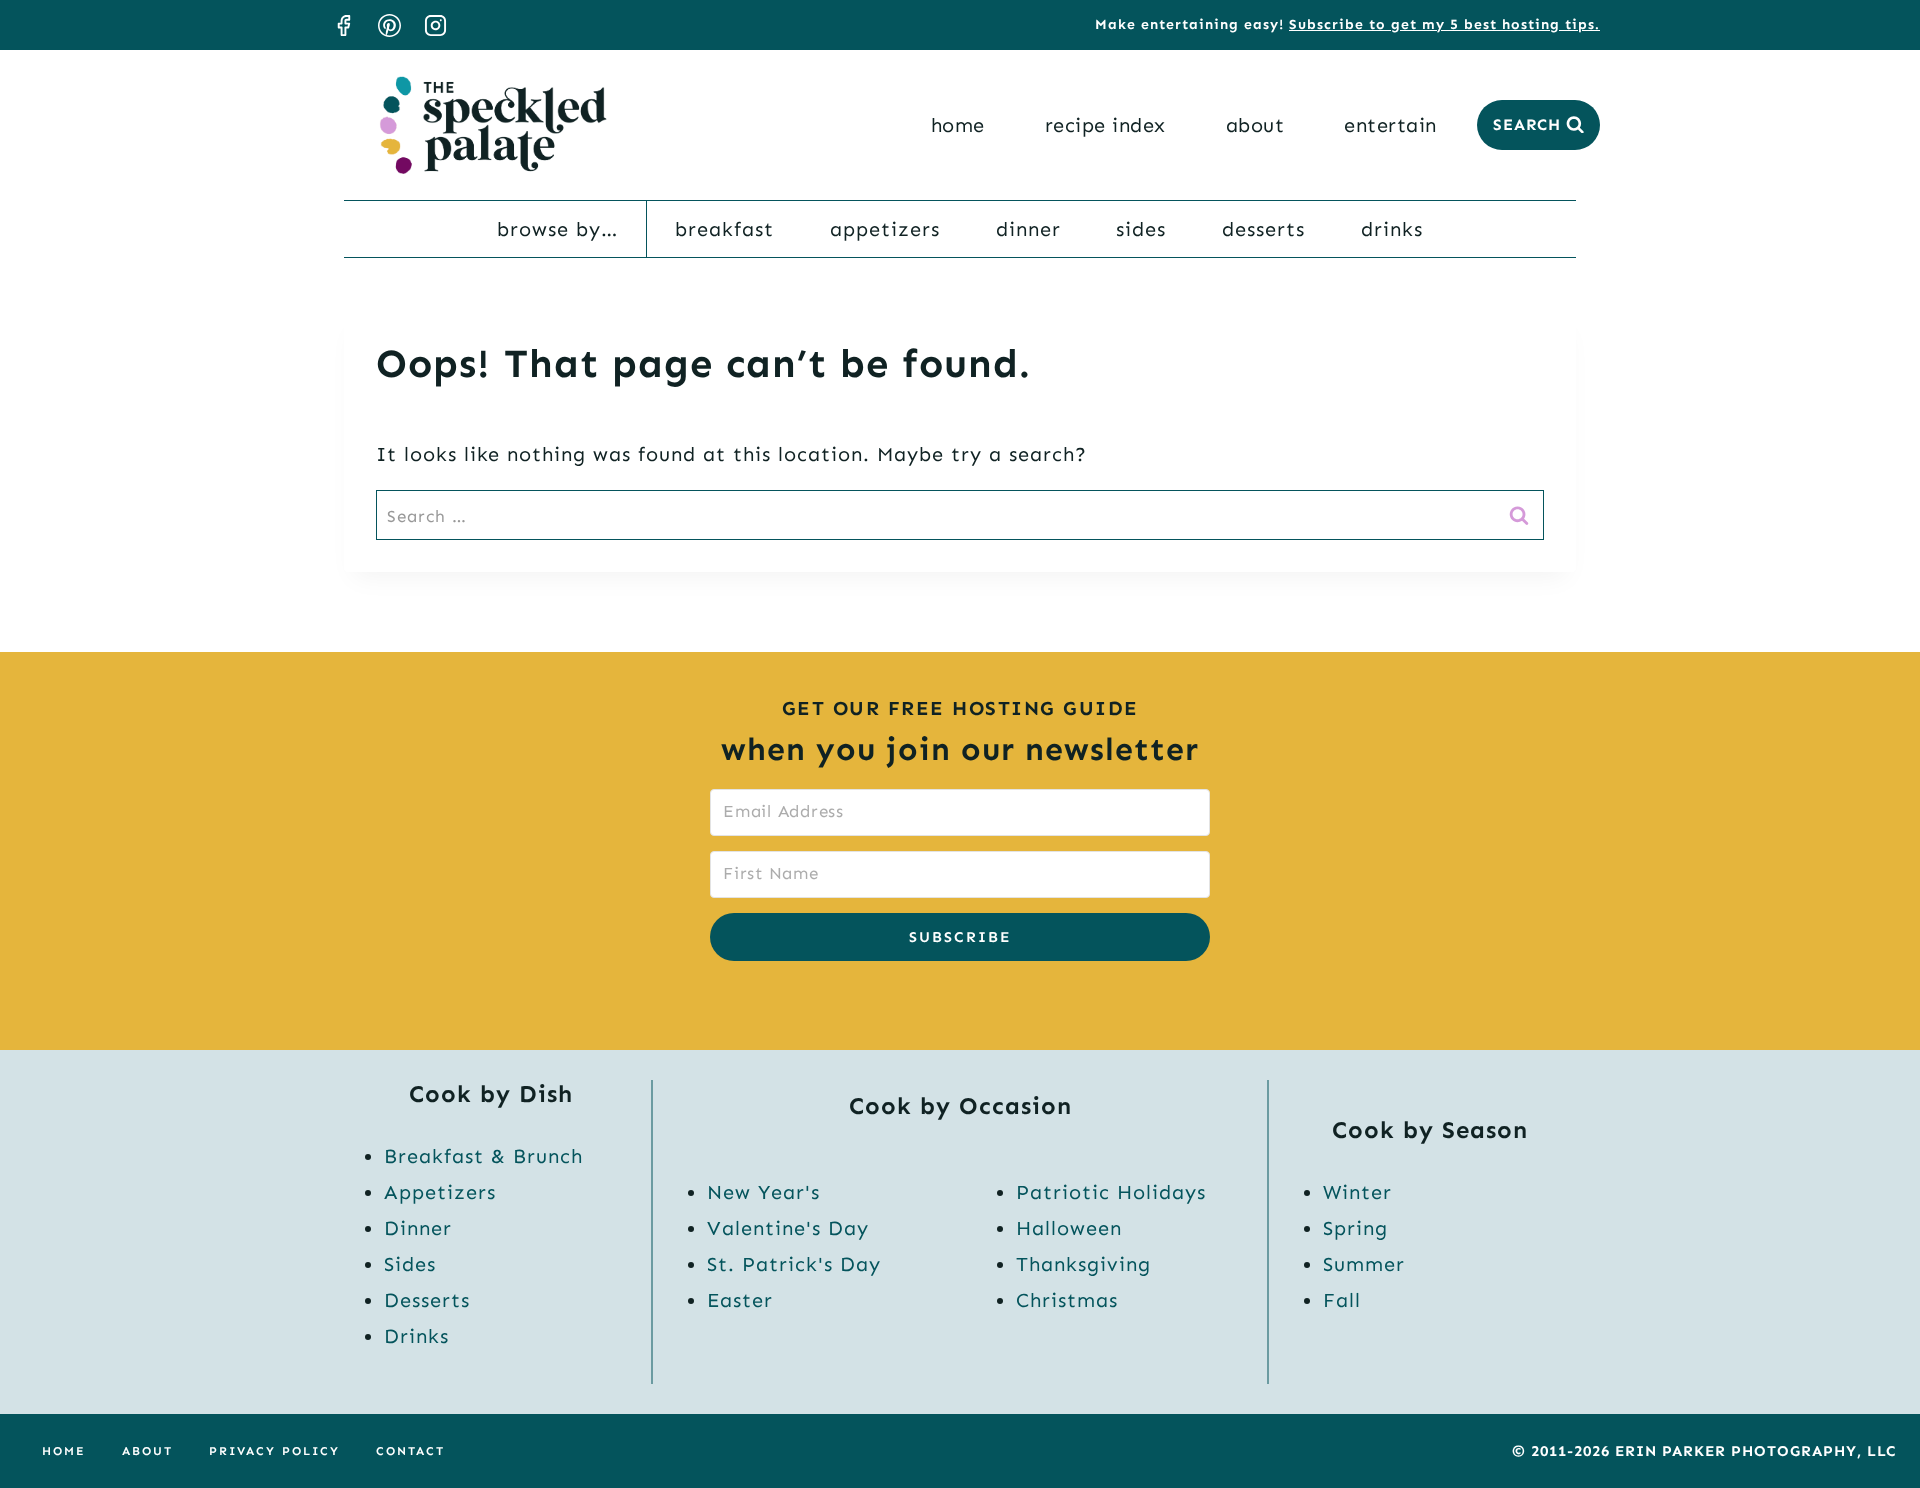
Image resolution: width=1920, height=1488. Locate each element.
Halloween (1069, 1228)
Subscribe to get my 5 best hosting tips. (1444, 24)
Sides (1141, 229)
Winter (1357, 1192)
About (1255, 125)
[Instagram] (435, 25)
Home (958, 125)
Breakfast (724, 229)
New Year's (763, 1192)
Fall (1342, 1300)
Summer (1364, 1264)
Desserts (1263, 229)
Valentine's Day (788, 1228)
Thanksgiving (1083, 1264)
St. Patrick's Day (794, 1264)
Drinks (1392, 229)
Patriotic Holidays (1111, 1192)
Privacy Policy (274, 1451)
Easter (740, 1300)
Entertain (1390, 125)
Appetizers (885, 229)
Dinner (1028, 229)
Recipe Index (1105, 125)
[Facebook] (343, 25)
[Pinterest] (389, 25)
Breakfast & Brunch (483, 1156)
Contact (410, 1451)
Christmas (1067, 1300)
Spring (1355, 1228)
